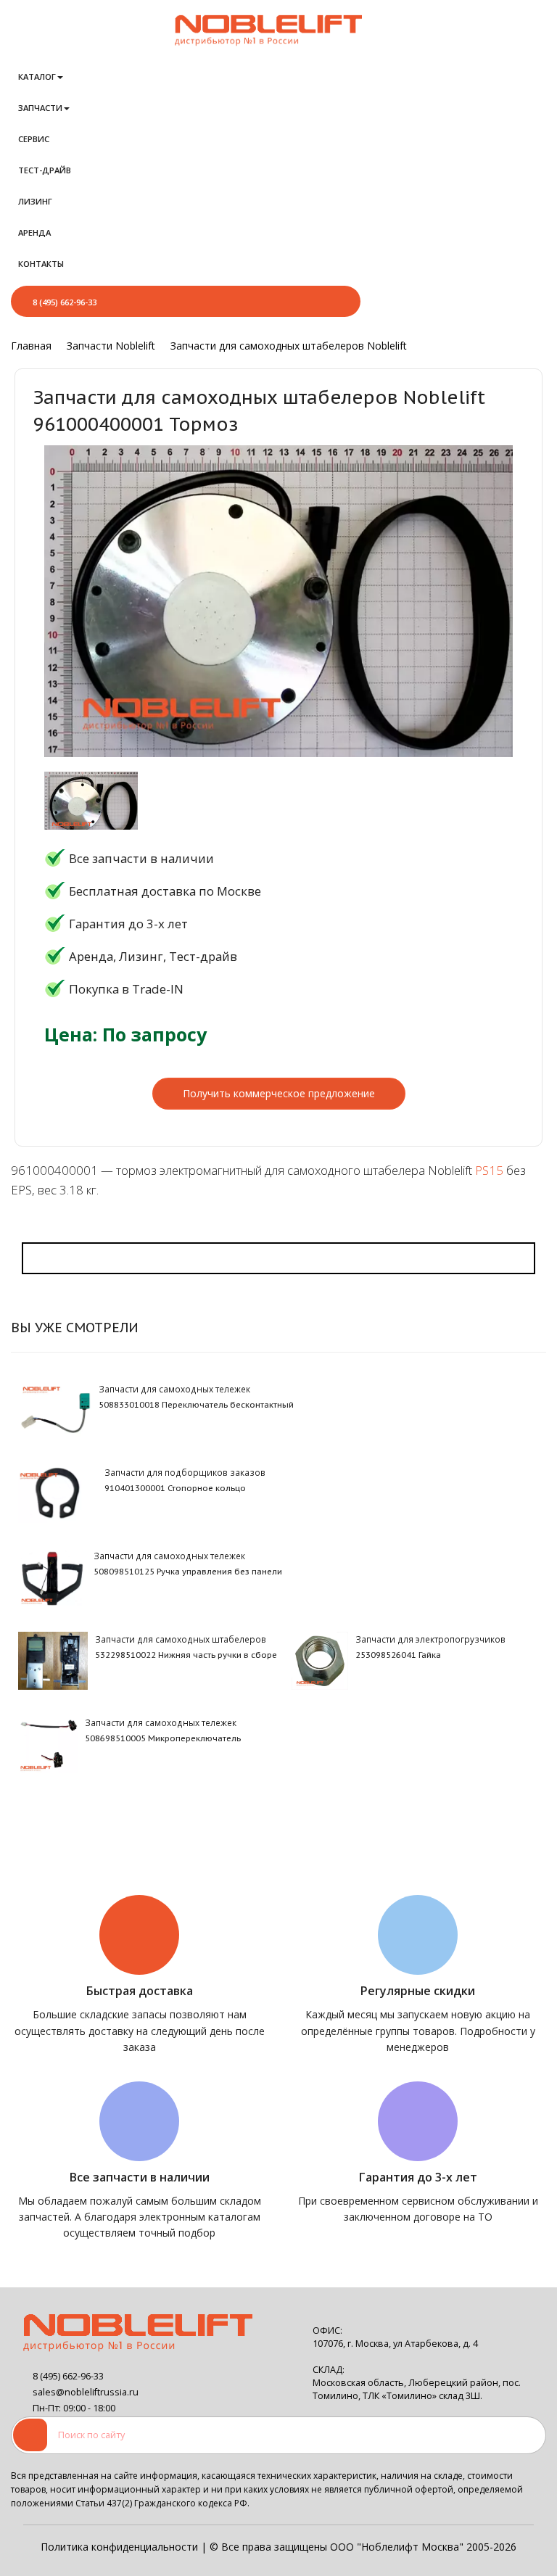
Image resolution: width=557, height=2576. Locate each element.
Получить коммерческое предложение (279, 1093)
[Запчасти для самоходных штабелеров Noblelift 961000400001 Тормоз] (91, 803)
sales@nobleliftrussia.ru (86, 2392)
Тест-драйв (45, 170)
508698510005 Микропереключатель (163, 1738)
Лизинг (35, 201)
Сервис (34, 139)
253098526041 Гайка (398, 1655)
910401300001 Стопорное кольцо (175, 1488)
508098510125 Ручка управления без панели (188, 1572)
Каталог (37, 77)
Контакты (41, 264)
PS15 (489, 1170)
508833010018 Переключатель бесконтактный (196, 1405)
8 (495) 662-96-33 (65, 302)
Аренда (34, 232)
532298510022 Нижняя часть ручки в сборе (186, 1655)
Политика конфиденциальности (119, 2547)
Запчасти (40, 108)
